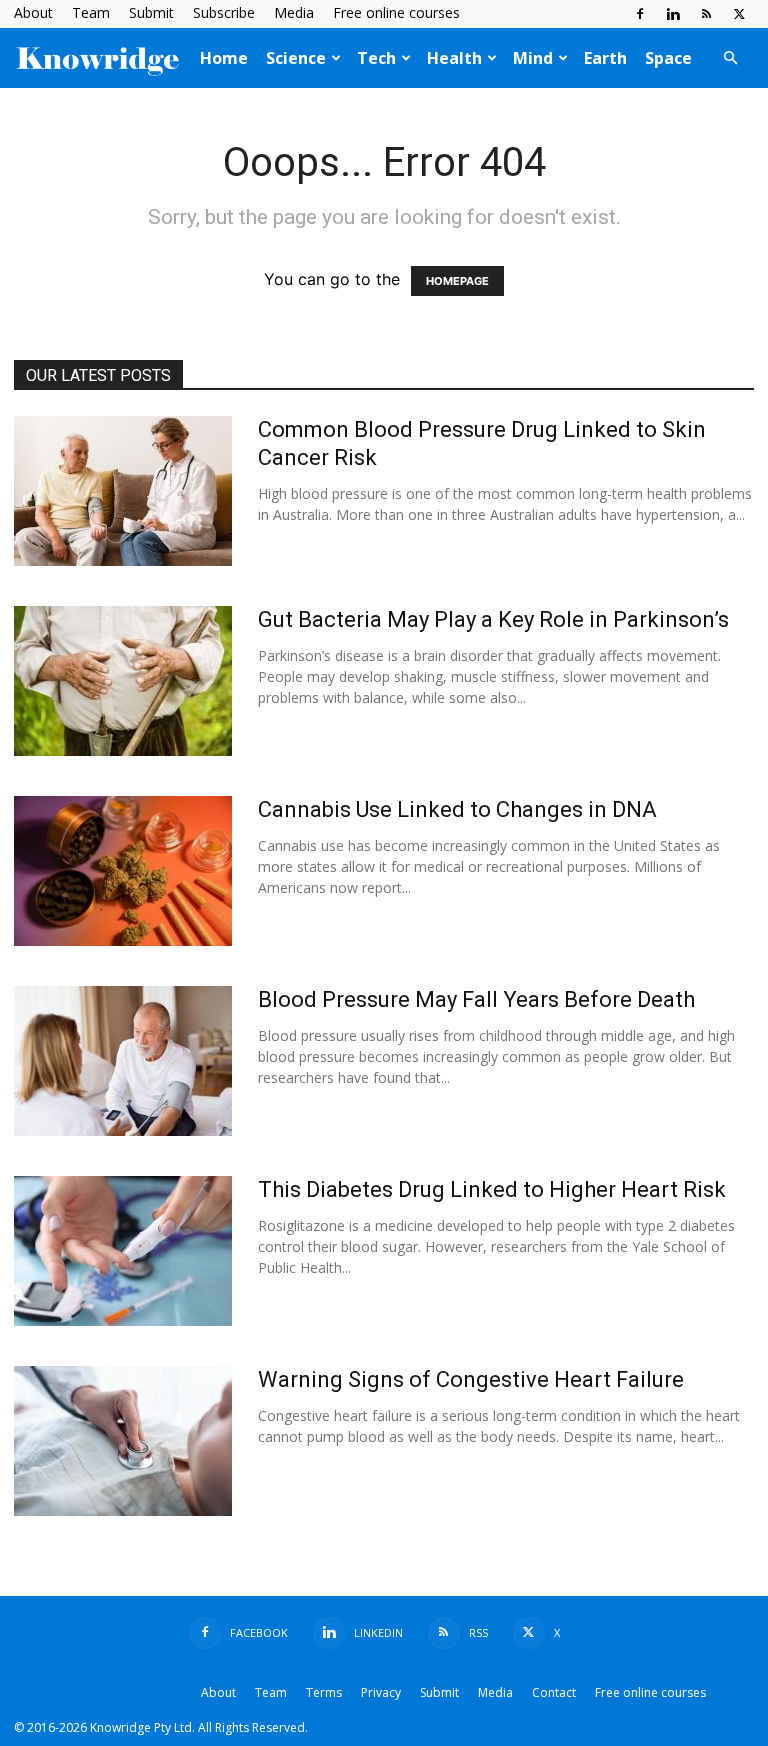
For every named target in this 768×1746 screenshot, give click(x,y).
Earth (605, 58)
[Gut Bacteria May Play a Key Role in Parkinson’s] (123, 681)
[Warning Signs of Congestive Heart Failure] (123, 1441)
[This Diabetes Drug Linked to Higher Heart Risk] (123, 1251)
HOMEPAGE (457, 281)
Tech (376, 58)
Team (91, 12)
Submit (151, 12)
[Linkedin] (673, 14)
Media (294, 12)
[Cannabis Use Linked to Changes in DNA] (123, 871)
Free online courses (396, 12)
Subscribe (224, 12)
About (33, 12)
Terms (324, 1692)
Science (296, 58)
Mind (533, 58)
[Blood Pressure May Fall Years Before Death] (123, 1061)
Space (668, 58)
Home (224, 58)
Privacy (381, 1692)
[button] (730, 58)
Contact (554, 1692)
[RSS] (706, 14)
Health (454, 58)
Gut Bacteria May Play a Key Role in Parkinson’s (493, 619)
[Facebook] (640, 14)
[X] (739, 14)
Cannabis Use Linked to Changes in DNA (457, 809)
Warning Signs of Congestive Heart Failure (471, 1379)
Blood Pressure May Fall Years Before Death (476, 999)
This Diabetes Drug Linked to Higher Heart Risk (492, 1189)
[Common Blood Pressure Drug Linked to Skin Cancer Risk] (123, 491)
